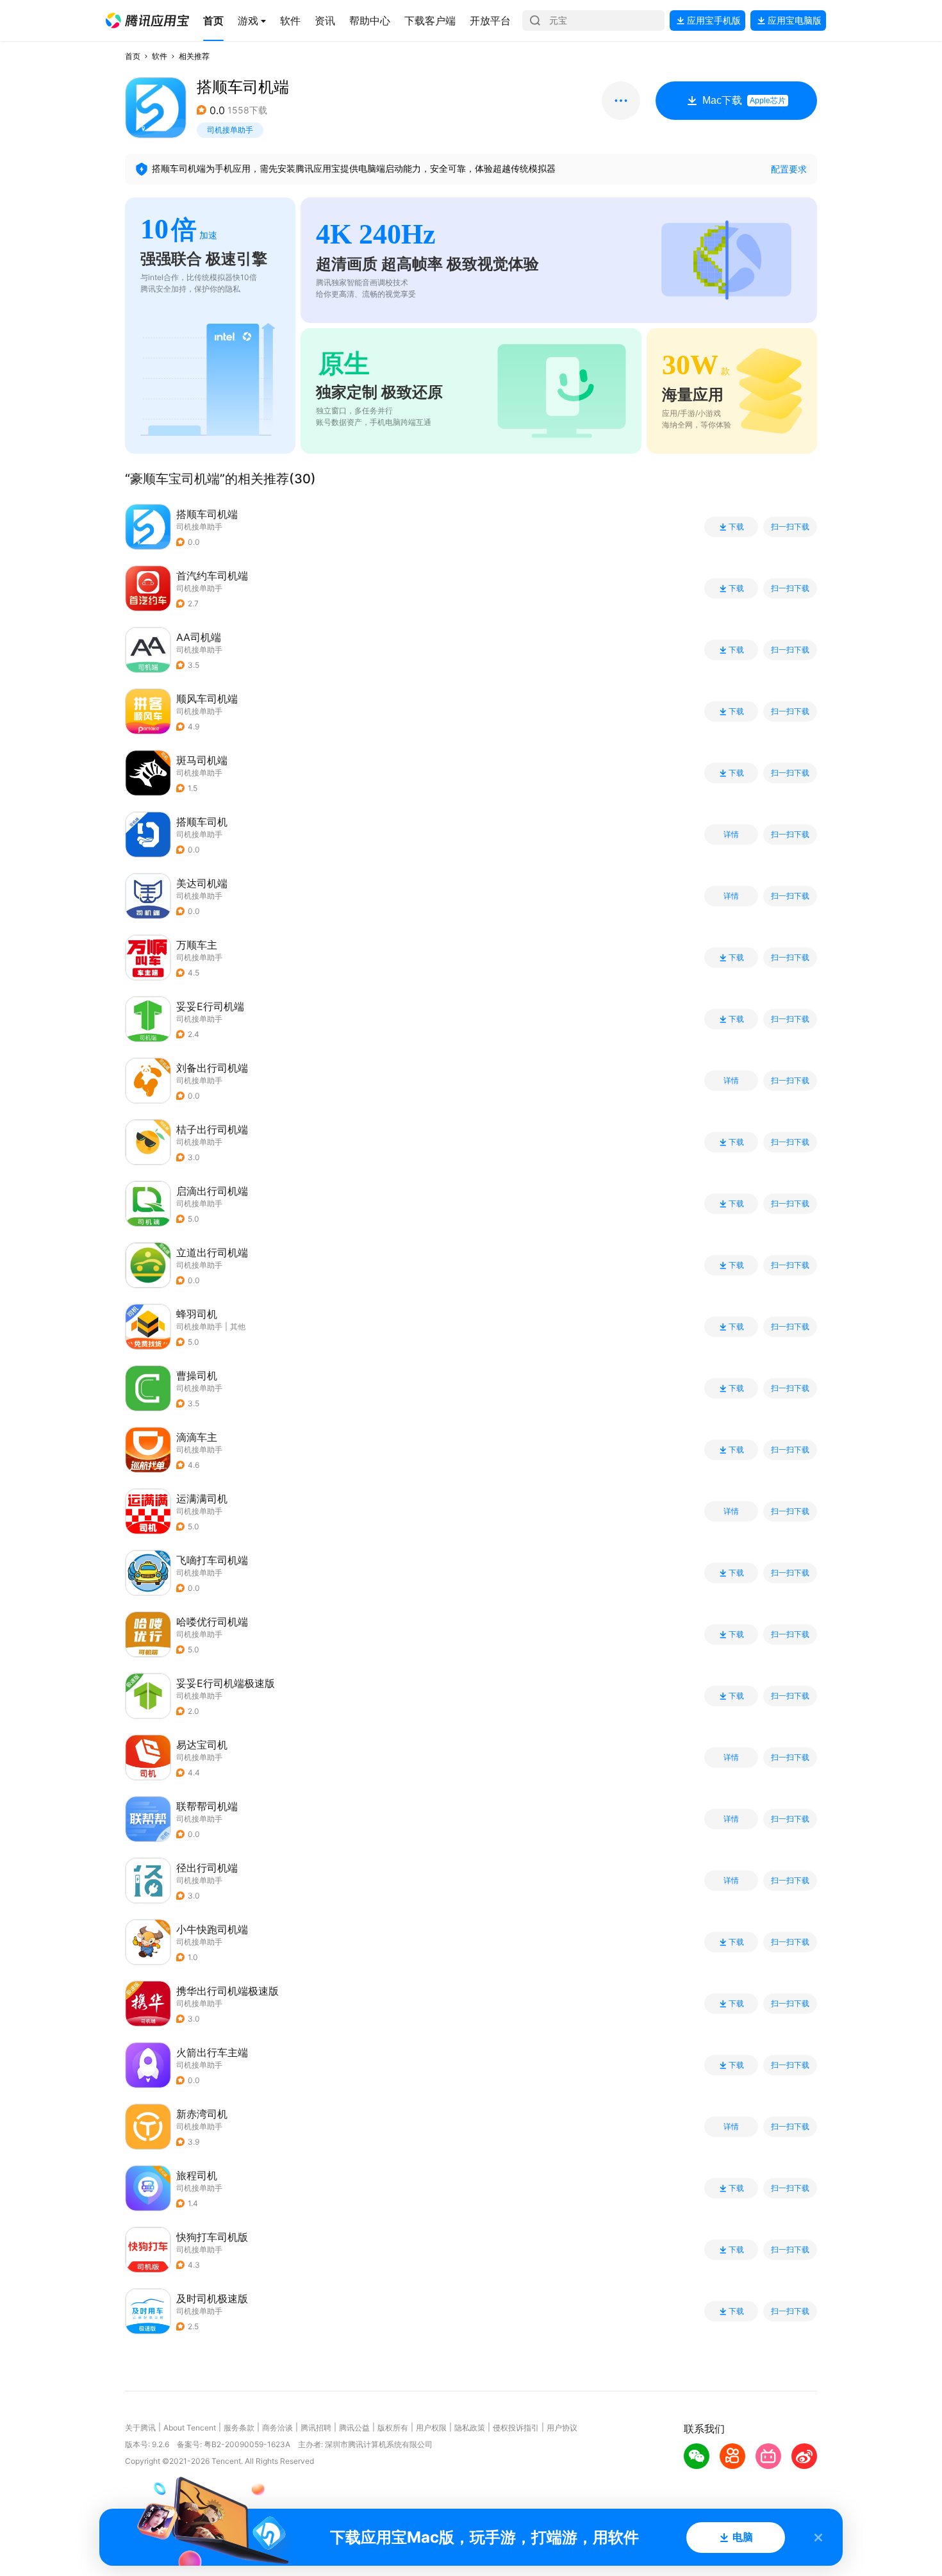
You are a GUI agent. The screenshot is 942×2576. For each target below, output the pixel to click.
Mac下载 (744, 100)
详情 (731, 835)
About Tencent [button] (190, 2428)
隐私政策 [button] (470, 2428)
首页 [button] (133, 56)
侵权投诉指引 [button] (516, 2428)
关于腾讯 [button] (140, 2428)
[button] (147, 21)
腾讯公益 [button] (354, 2428)
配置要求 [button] (789, 169)
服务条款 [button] (239, 2428)
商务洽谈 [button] (277, 2428)
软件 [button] (160, 56)
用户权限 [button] (431, 2428)
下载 (736, 527)
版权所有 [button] (393, 2428)
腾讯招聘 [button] (316, 2428)
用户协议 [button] (562, 2428)
